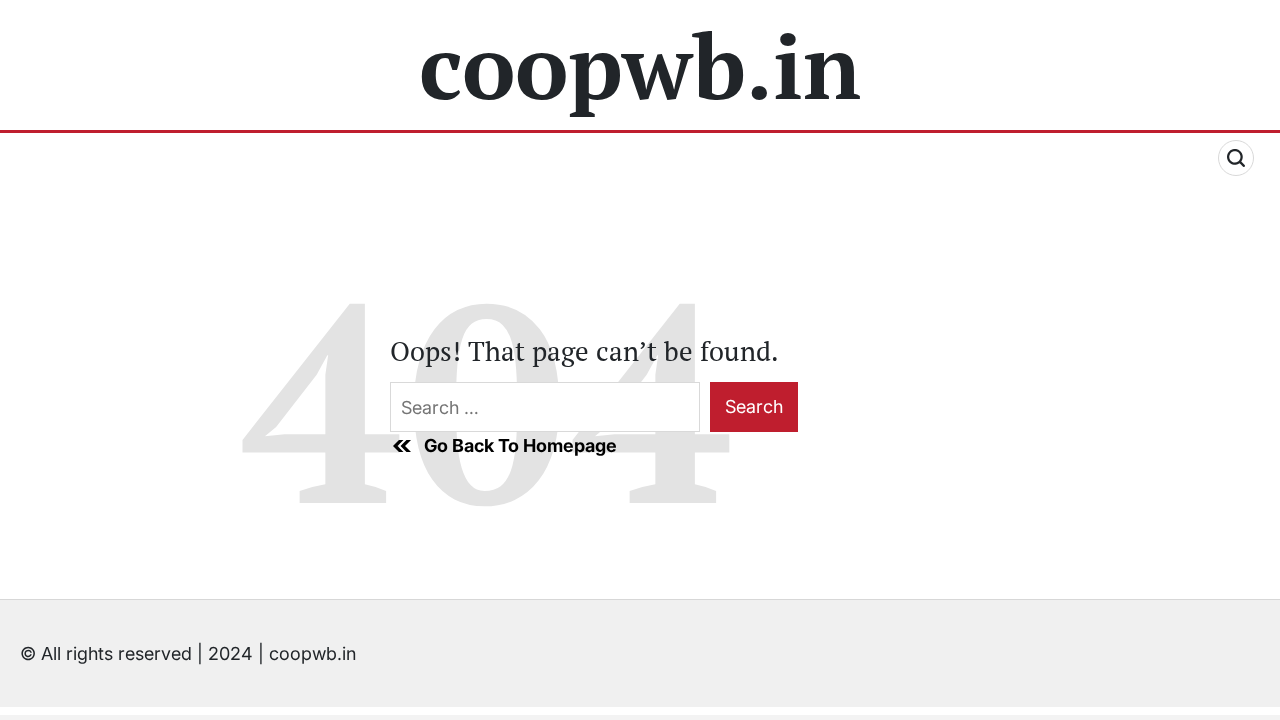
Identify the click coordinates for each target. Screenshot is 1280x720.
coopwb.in (640, 65)
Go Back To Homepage (520, 445)
